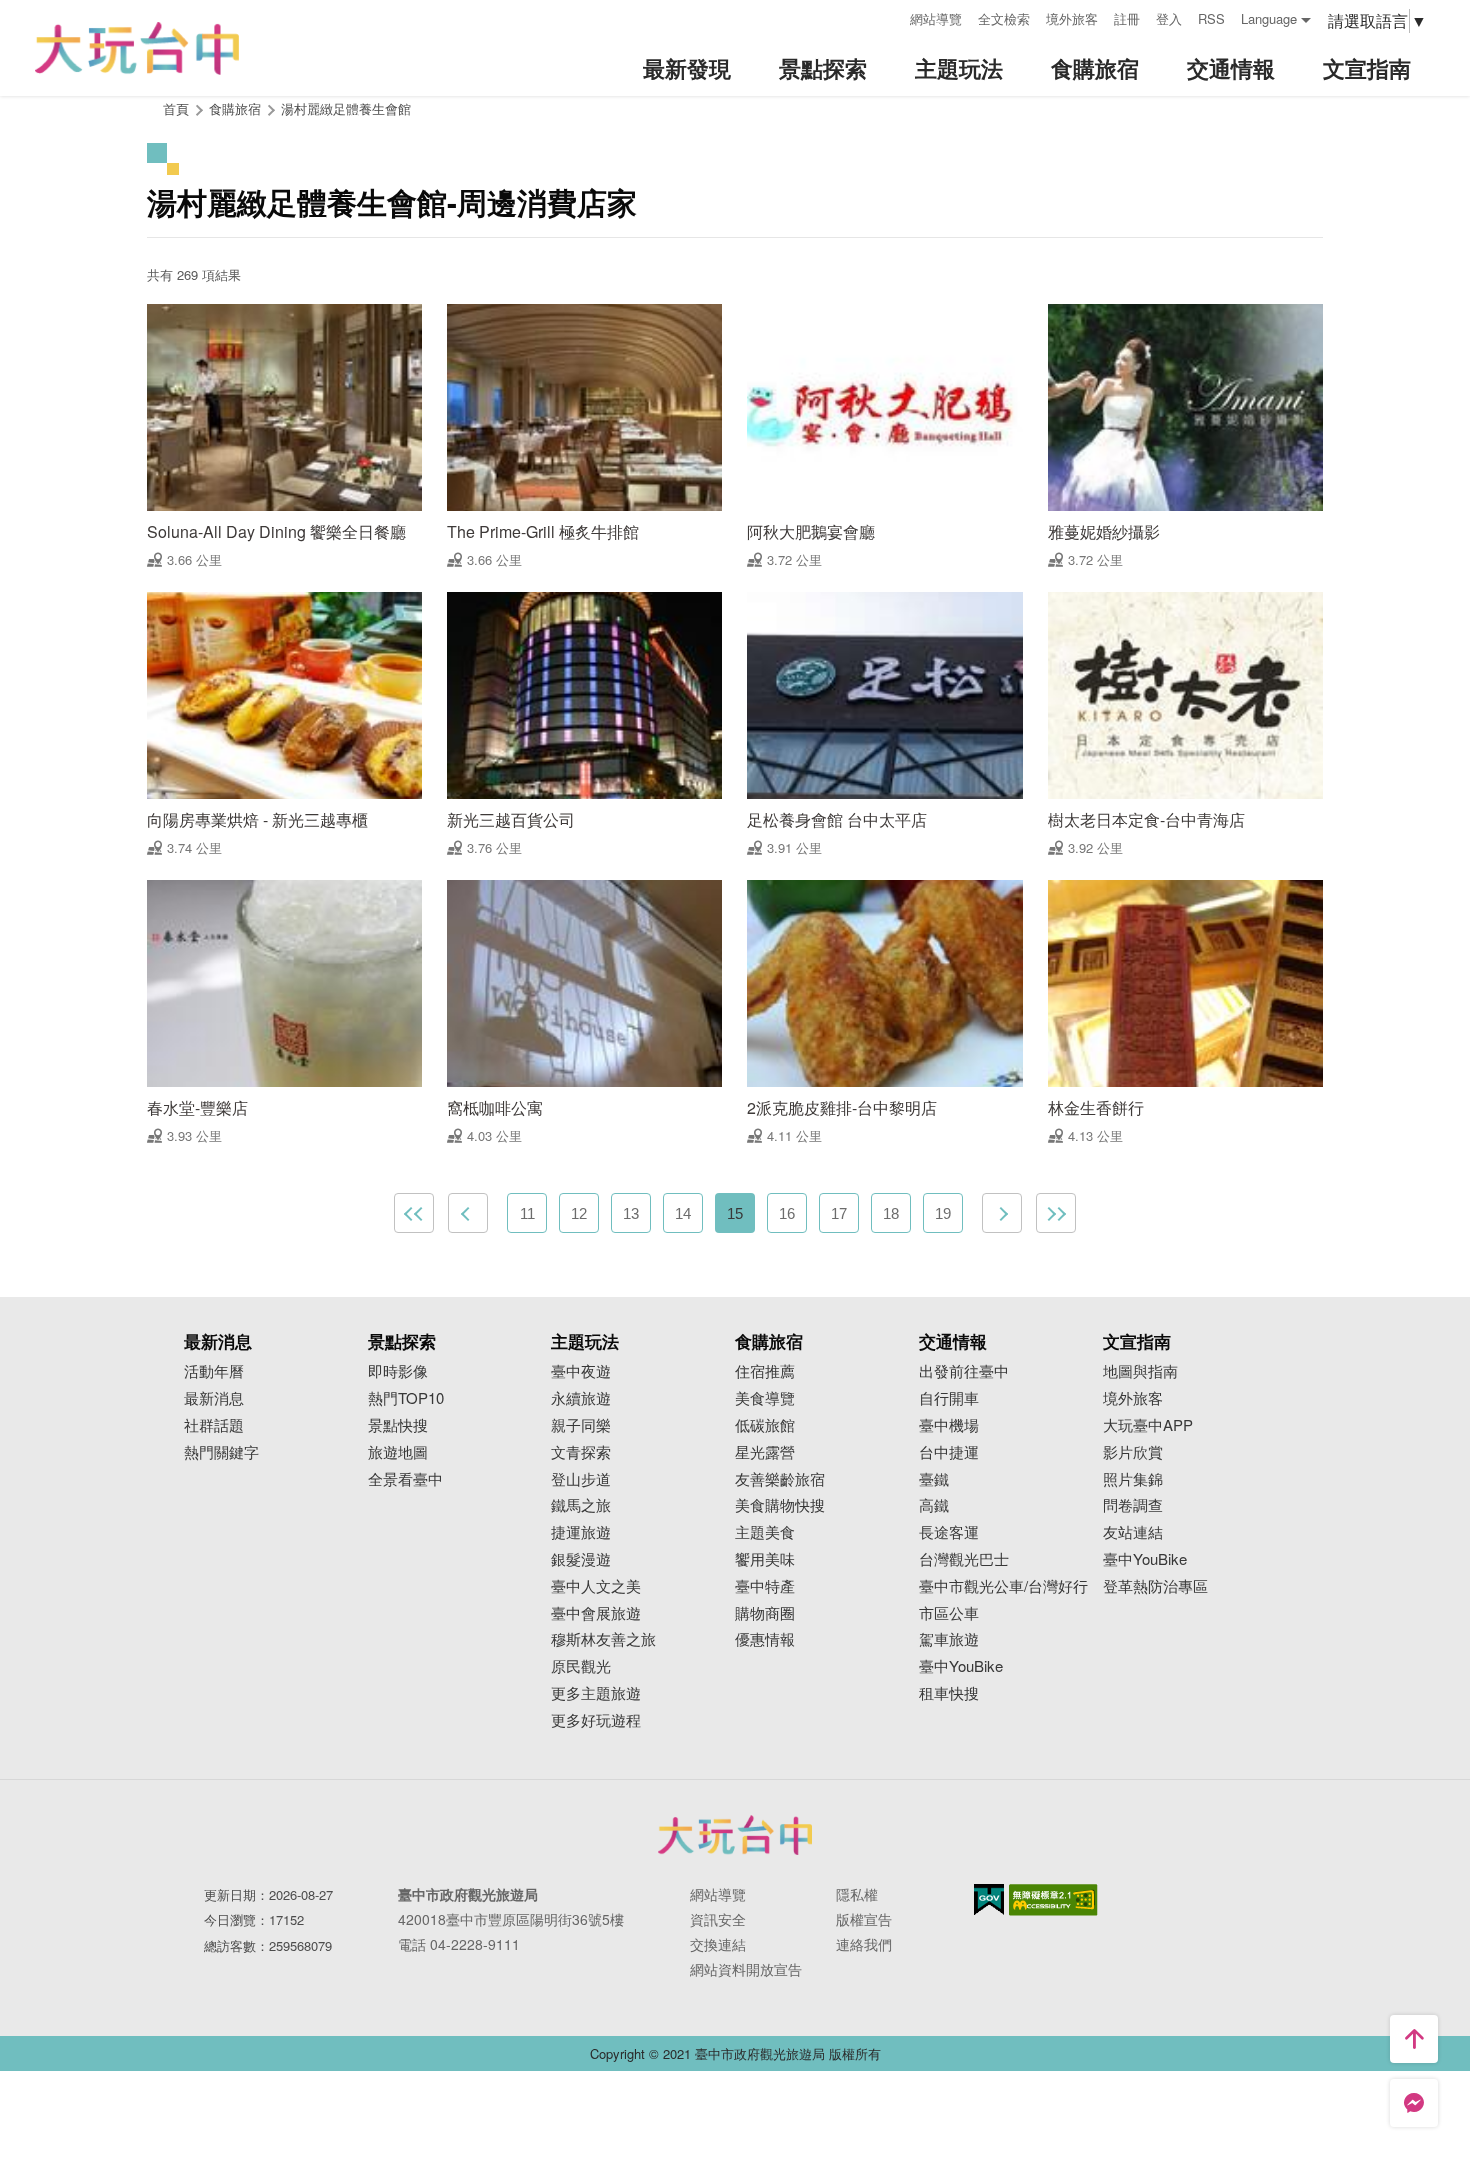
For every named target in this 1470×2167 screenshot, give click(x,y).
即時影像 (398, 1371)
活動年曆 (214, 1371)
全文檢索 (1004, 18)
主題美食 (765, 1532)
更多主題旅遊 (596, 1693)
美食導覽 (765, 1398)
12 (579, 1213)
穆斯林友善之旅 (603, 1639)
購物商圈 (765, 1613)
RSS (1211, 18)
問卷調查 (1133, 1505)
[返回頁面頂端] (1414, 2039)
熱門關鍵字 (221, 1452)
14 (683, 1213)
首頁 (176, 108)
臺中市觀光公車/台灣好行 (1003, 1586)
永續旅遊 (581, 1398)
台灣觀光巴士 (964, 1559)
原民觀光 (581, 1666)
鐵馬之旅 (581, 1505)
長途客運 (949, 1532)
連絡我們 (864, 1944)
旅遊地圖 (398, 1452)
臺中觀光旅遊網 (137, 48)
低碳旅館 (765, 1425)
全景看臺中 (405, 1479)
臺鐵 (934, 1479)
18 (891, 1213)
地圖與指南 (1140, 1371)
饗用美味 (765, 1559)
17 (839, 1213)
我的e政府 (989, 1899)
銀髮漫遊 (581, 1559)
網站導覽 (936, 18)
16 (787, 1213)
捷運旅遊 (581, 1532)
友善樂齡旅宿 (780, 1479)
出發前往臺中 (964, 1371)
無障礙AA (1053, 1900)
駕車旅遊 (949, 1639)
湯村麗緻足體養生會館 (346, 108)
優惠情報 (765, 1639)
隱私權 (857, 1894)
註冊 (1127, 18)
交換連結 (718, 1944)
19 (943, 1213)
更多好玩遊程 (596, 1720)
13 (631, 1213)
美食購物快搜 (780, 1505)
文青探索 (581, 1452)
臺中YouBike (961, 1666)
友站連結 (1133, 1532)
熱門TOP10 (406, 1398)
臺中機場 (949, 1425)
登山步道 (581, 1479)
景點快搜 (398, 1425)
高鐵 (934, 1505)
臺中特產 (765, 1586)
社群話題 (214, 1425)
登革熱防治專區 (1155, 1586)
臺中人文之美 (596, 1586)
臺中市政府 (735, 1835)
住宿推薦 (765, 1371)
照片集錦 (1133, 1479)
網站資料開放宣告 (746, 1969)
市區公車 (949, 1613)
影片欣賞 (1133, 1452)
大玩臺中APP (1148, 1425)
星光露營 (765, 1452)
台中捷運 (949, 1452)
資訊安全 (718, 1919)
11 (527, 1213)
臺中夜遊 (581, 1371)
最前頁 (414, 1213)
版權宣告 (864, 1919)
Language (1269, 18)
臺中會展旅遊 (596, 1613)
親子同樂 (581, 1425)
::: (888, 16)
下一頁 (1002, 1213)
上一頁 (468, 1213)
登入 (1169, 18)
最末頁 (1056, 1213)
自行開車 (949, 1398)
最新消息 (214, 1398)
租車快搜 (949, 1693)
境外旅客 (1072, 18)
